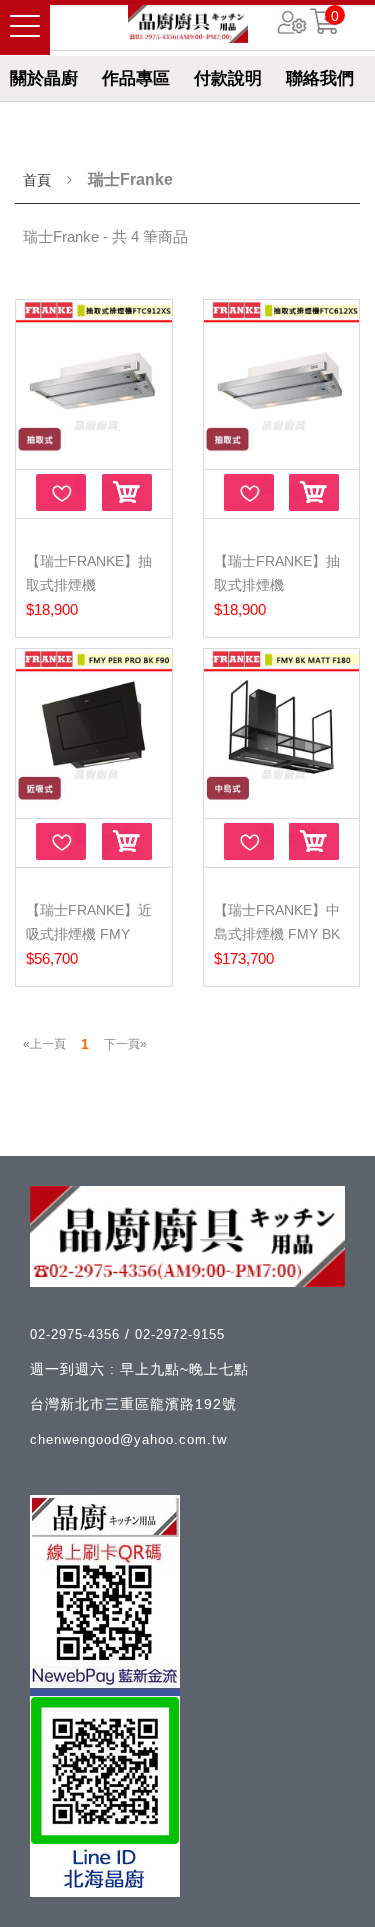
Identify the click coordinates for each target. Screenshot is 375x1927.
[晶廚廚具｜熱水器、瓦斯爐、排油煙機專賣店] (188, 24)
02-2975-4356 (77, 1334)
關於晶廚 (44, 78)
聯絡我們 (320, 78)
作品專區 (136, 78)
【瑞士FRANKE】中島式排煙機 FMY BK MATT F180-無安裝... (281, 934)
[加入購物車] (127, 492)
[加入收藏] (61, 492)
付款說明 (228, 78)
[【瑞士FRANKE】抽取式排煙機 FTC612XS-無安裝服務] (282, 382)
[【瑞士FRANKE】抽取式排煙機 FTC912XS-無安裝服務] (94, 382)
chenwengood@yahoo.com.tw (128, 1439)
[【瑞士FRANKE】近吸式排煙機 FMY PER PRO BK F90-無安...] (94, 731)
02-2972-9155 (180, 1334)
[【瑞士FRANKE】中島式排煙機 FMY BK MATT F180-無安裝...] (282, 731)
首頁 (37, 180)
